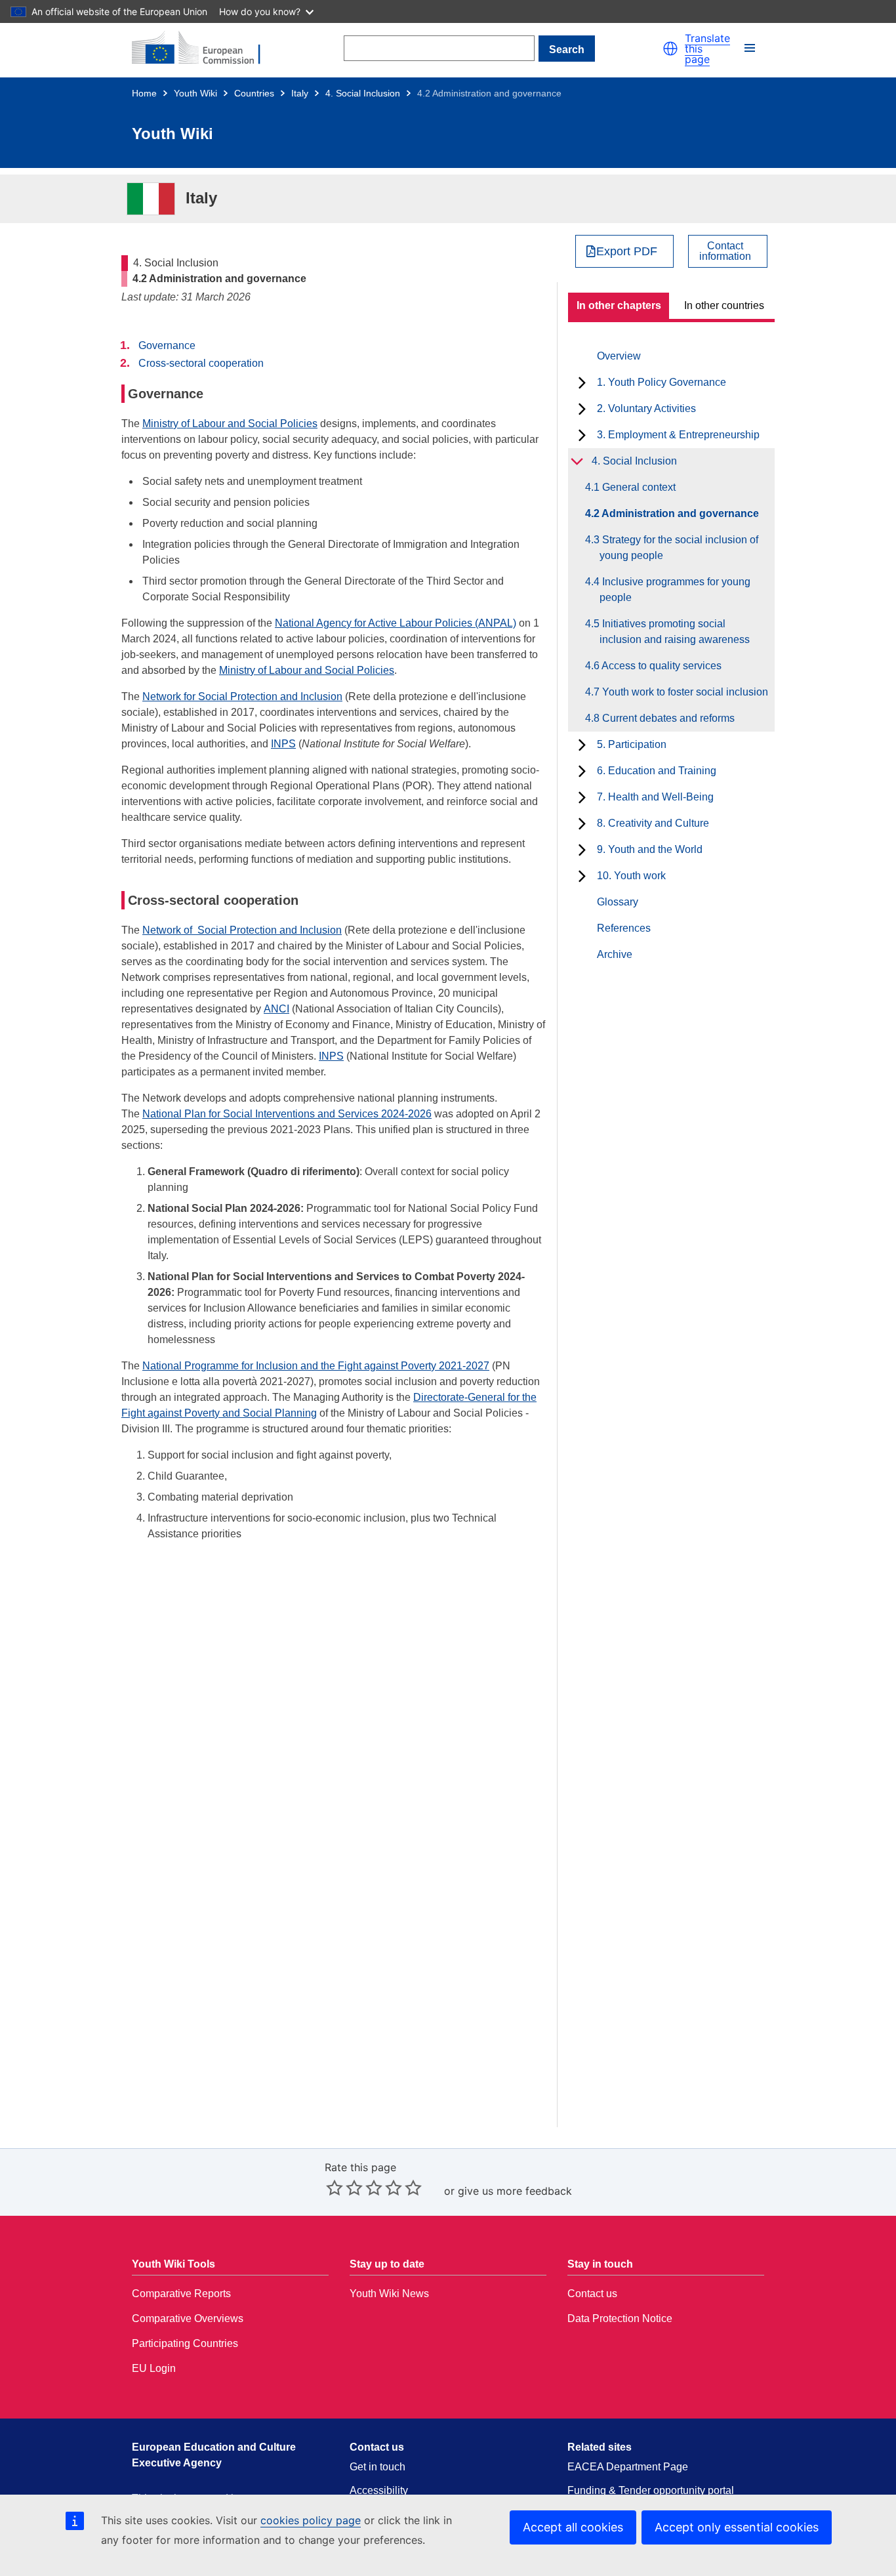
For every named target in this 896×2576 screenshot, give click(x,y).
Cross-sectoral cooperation (201, 363)
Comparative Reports (181, 2294)
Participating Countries (185, 2343)
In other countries (724, 305)
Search (567, 50)
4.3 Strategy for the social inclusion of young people (679, 548)
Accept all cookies (573, 2527)
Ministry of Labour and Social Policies (230, 424)
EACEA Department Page (628, 2467)
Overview (619, 356)
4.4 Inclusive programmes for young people (675, 590)
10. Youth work (631, 876)
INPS (283, 744)
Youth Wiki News (389, 2294)
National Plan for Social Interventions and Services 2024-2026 (287, 1114)
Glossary (618, 902)
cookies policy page (311, 2520)
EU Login (154, 2368)
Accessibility (379, 2490)
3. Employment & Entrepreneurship (678, 435)
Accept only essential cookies (737, 2527)
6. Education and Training (657, 771)
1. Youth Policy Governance (662, 382)
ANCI (276, 1009)
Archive (615, 954)
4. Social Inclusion (363, 93)
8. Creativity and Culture (653, 823)
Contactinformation (725, 251)
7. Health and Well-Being (655, 797)
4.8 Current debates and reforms (667, 718)
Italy (300, 93)
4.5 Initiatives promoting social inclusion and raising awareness (675, 632)
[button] (670, 49)
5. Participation (632, 744)
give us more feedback (515, 2191)
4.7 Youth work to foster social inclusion (684, 692)
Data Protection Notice (620, 2318)
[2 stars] (344, 2188)
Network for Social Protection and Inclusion (242, 696)
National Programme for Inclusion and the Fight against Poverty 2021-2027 (316, 1366)
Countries (254, 93)
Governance (167, 345)
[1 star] (335, 2188)
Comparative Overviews (188, 2318)
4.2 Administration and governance (679, 513)
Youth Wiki (195, 93)
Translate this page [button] (707, 49)
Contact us (592, 2294)
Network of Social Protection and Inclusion (242, 930)
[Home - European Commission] (204, 49)
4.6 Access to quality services (661, 666)
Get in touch (377, 2467)
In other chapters (619, 305)
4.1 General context (638, 487)
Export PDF (627, 251)
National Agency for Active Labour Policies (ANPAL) (396, 623)
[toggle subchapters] (582, 383)
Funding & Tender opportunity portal (651, 2490)
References (624, 928)
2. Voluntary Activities (646, 408)
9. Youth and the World (650, 849)
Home (144, 93)
